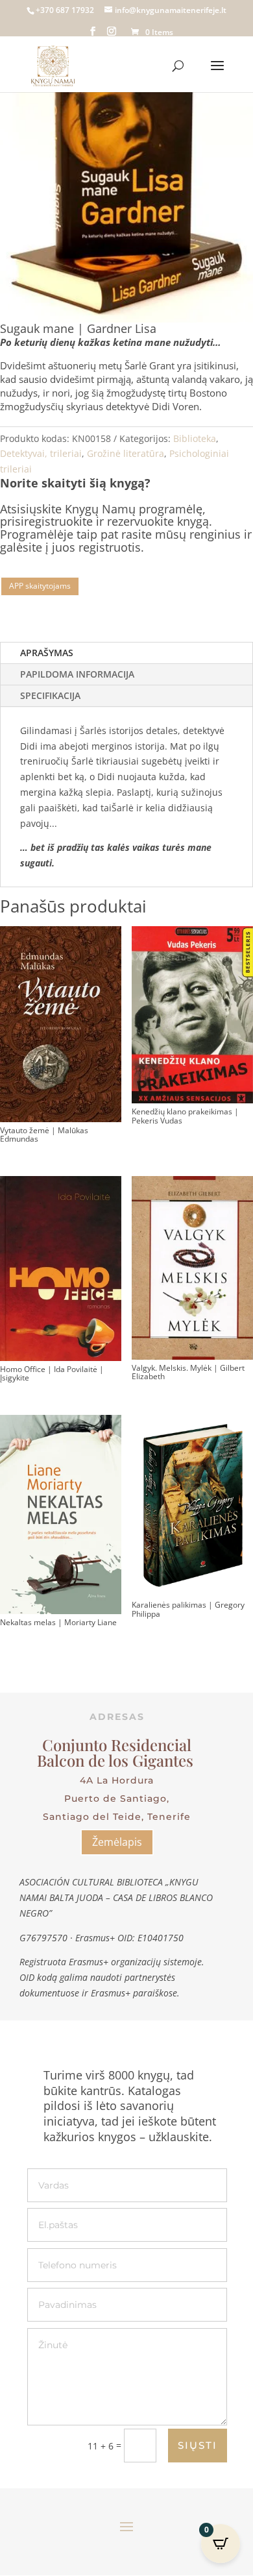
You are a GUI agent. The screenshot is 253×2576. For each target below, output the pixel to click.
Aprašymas (47, 653)
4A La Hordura (117, 1780)
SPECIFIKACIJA (50, 695)
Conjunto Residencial (117, 1745)
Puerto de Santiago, (117, 1798)
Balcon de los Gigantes (117, 1760)
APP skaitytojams (40, 586)
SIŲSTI (198, 2445)
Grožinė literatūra (126, 453)
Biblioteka (195, 438)
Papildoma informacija (77, 674)
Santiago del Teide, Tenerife (117, 1817)
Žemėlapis (117, 1842)
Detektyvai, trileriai (41, 453)
